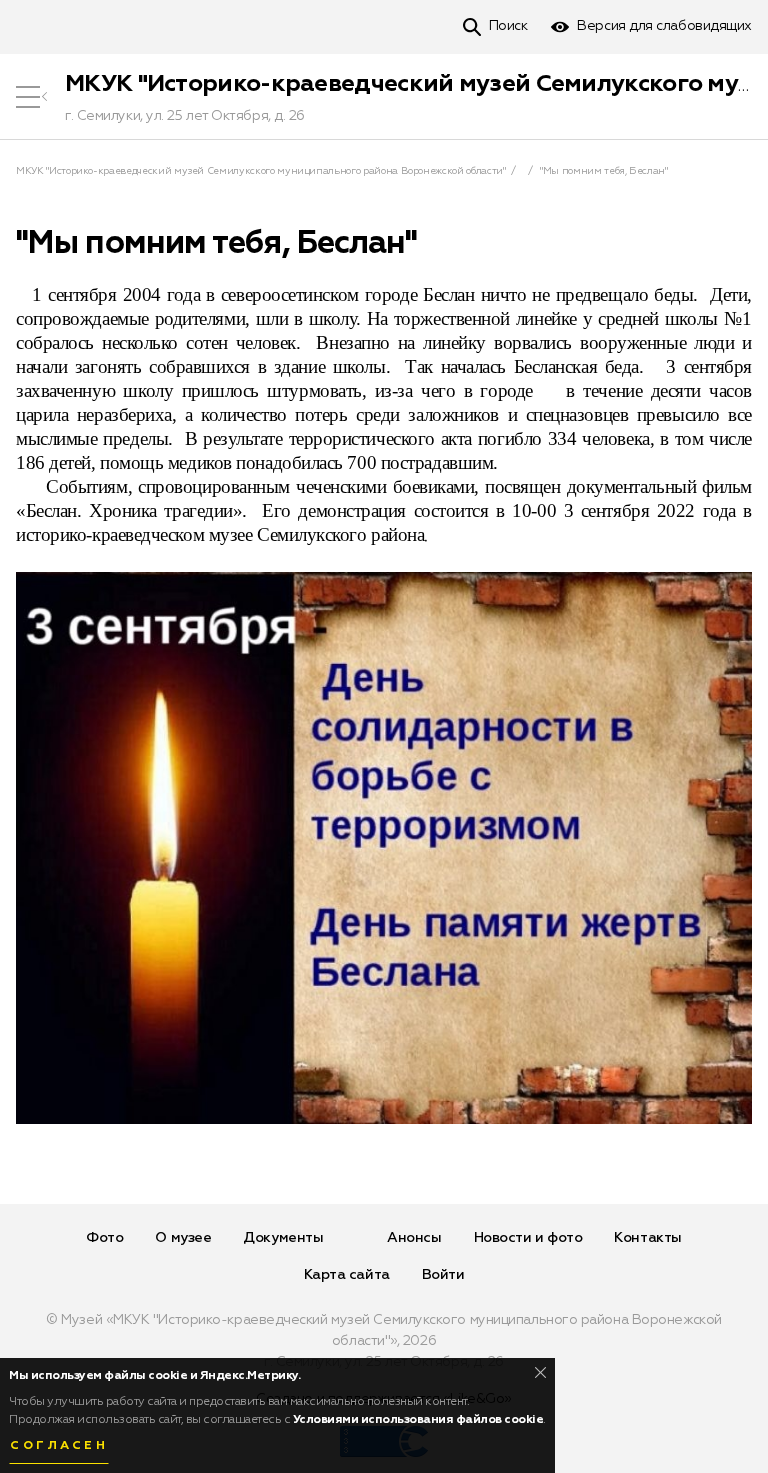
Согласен (59, 1446)
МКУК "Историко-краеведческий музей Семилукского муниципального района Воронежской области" (261, 171)
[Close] (540, 1372)
